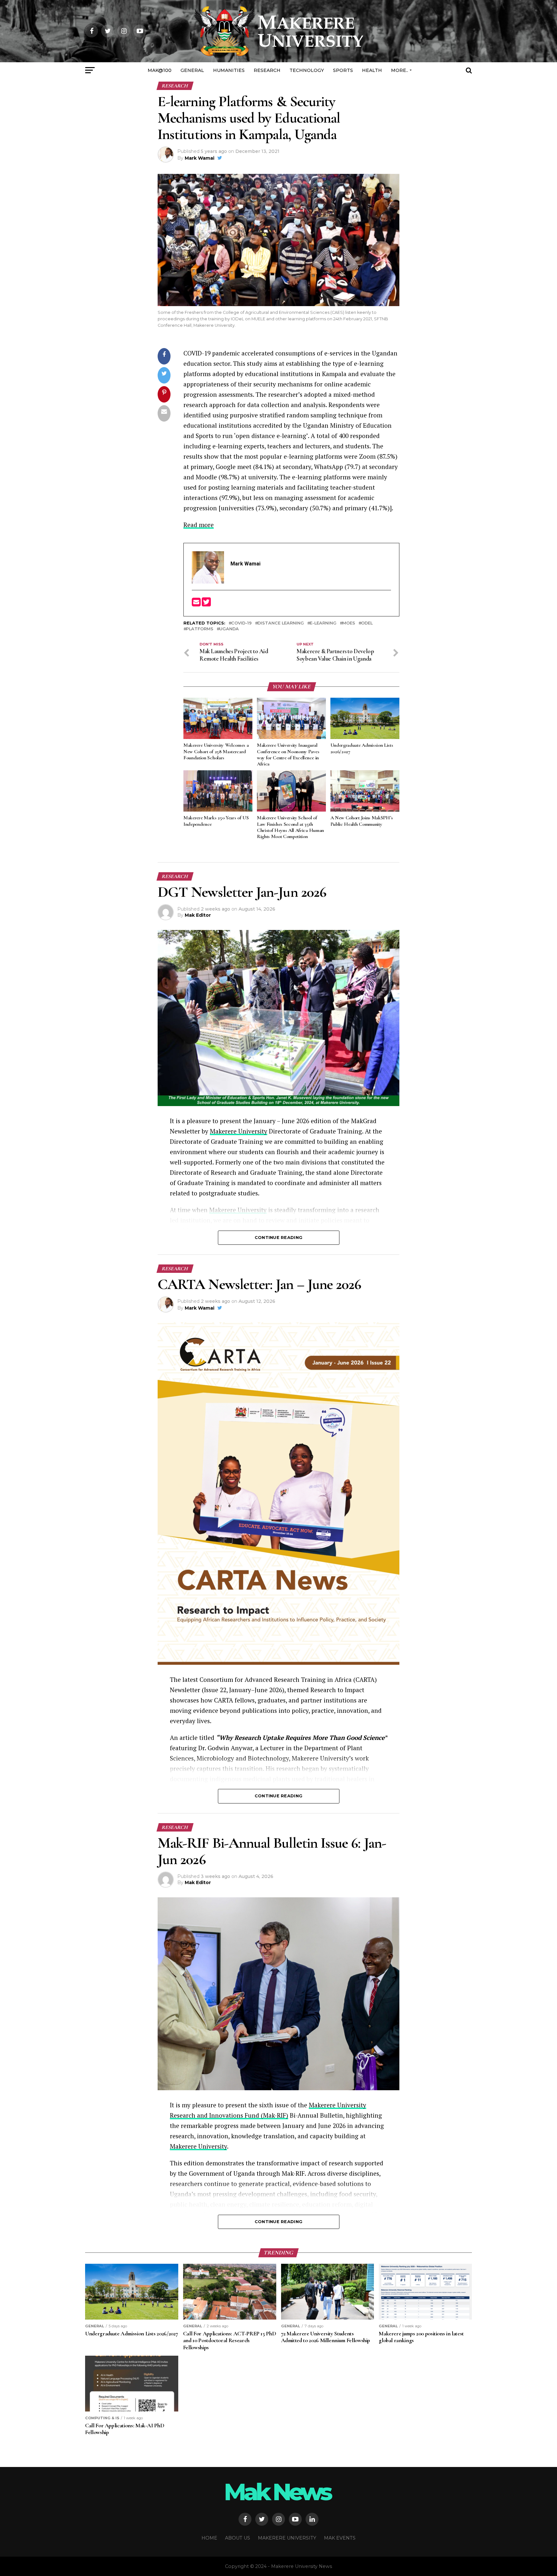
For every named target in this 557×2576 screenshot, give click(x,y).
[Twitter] (206, 604)
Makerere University (239, 1131)
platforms (200, 629)
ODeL (367, 623)
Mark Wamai (200, 158)
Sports (343, 70)
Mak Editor (198, 915)
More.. (400, 70)
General (192, 70)
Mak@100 (160, 70)
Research (267, 70)
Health (372, 70)
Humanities (229, 70)
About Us (238, 2538)
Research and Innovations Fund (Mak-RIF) (229, 2115)
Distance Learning (281, 623)
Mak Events (340, 2538)
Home (209, 2538)
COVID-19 (241, 623)
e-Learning (323, 623)
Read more (199, 525)
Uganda (229, 629)
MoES (349, 623)
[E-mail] (197, 604)
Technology (307, 70)
